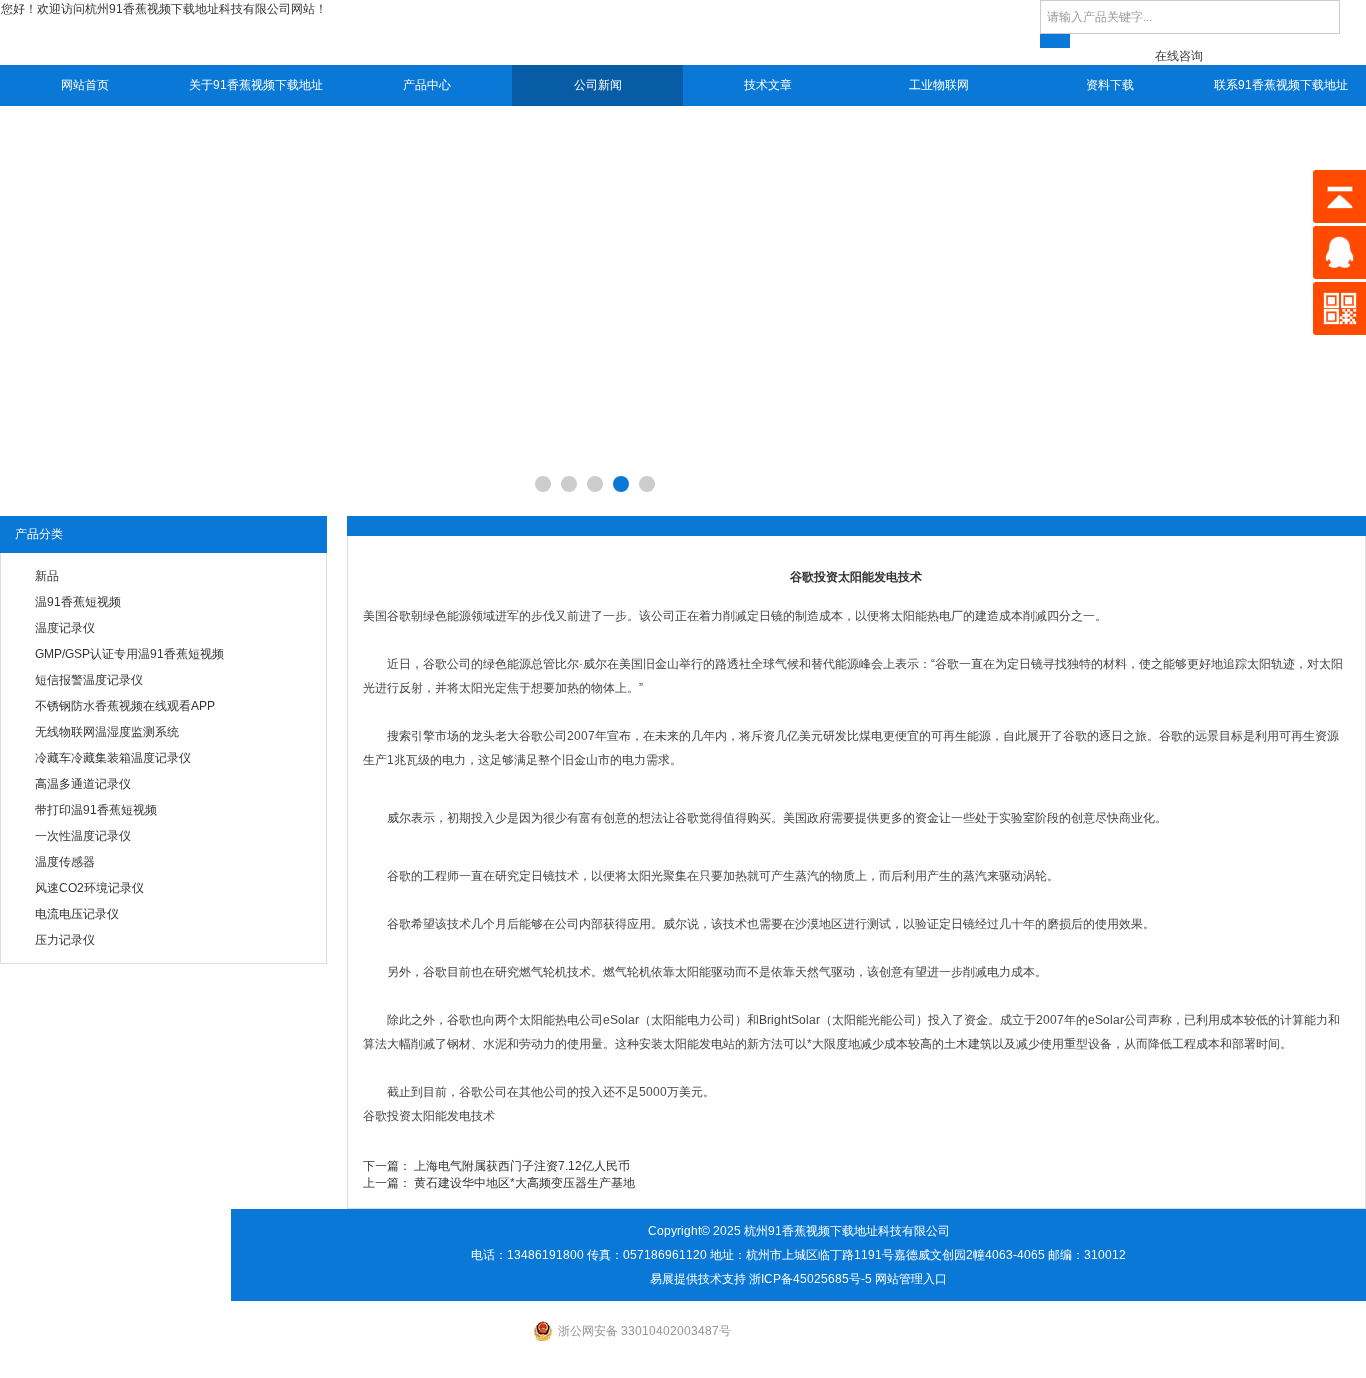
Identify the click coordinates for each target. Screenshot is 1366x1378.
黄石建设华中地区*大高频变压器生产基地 (524, 1183)
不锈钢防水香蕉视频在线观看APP (125, 706)
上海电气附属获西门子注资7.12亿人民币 (522, 1166)
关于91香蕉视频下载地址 (256, 85)
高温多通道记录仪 (83, 784)
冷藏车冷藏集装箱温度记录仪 (113, 758)
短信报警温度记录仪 (89, 680)
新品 (47, 576)
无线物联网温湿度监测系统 (107, 732)
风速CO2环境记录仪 (89, 888)
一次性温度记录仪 (83, 836)
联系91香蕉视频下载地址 (1281, 85)
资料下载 (1110, 85)
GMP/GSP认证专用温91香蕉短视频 (129, 654)
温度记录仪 (65, 628)
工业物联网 (939, 85)
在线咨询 (1179, 56)
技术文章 (768, 85)
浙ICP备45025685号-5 (810, 1279)
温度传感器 (65, 862)
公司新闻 (598, 85)
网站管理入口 (911, 1279)
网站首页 (85, 85)
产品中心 (427, 85)
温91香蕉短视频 (78, 602)
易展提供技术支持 (698, 1279)
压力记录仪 (65, 940)
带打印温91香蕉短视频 (96, 810)
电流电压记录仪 (77, 914)
